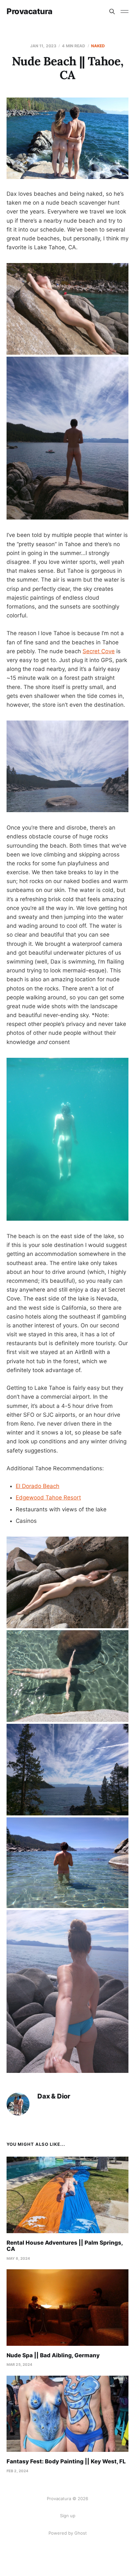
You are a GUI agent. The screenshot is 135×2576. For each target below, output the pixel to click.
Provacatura (29, 11)
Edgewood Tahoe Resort (48, 1498)
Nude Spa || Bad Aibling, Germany (53, 2355)
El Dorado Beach (38, 1486)
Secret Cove (99, 651)
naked (98, 46)
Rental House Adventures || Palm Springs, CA (65, 2246)
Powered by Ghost (68, 2533)
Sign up (68, 2516)
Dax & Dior (54, 2096)
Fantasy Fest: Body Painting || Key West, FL (66, 2461)
